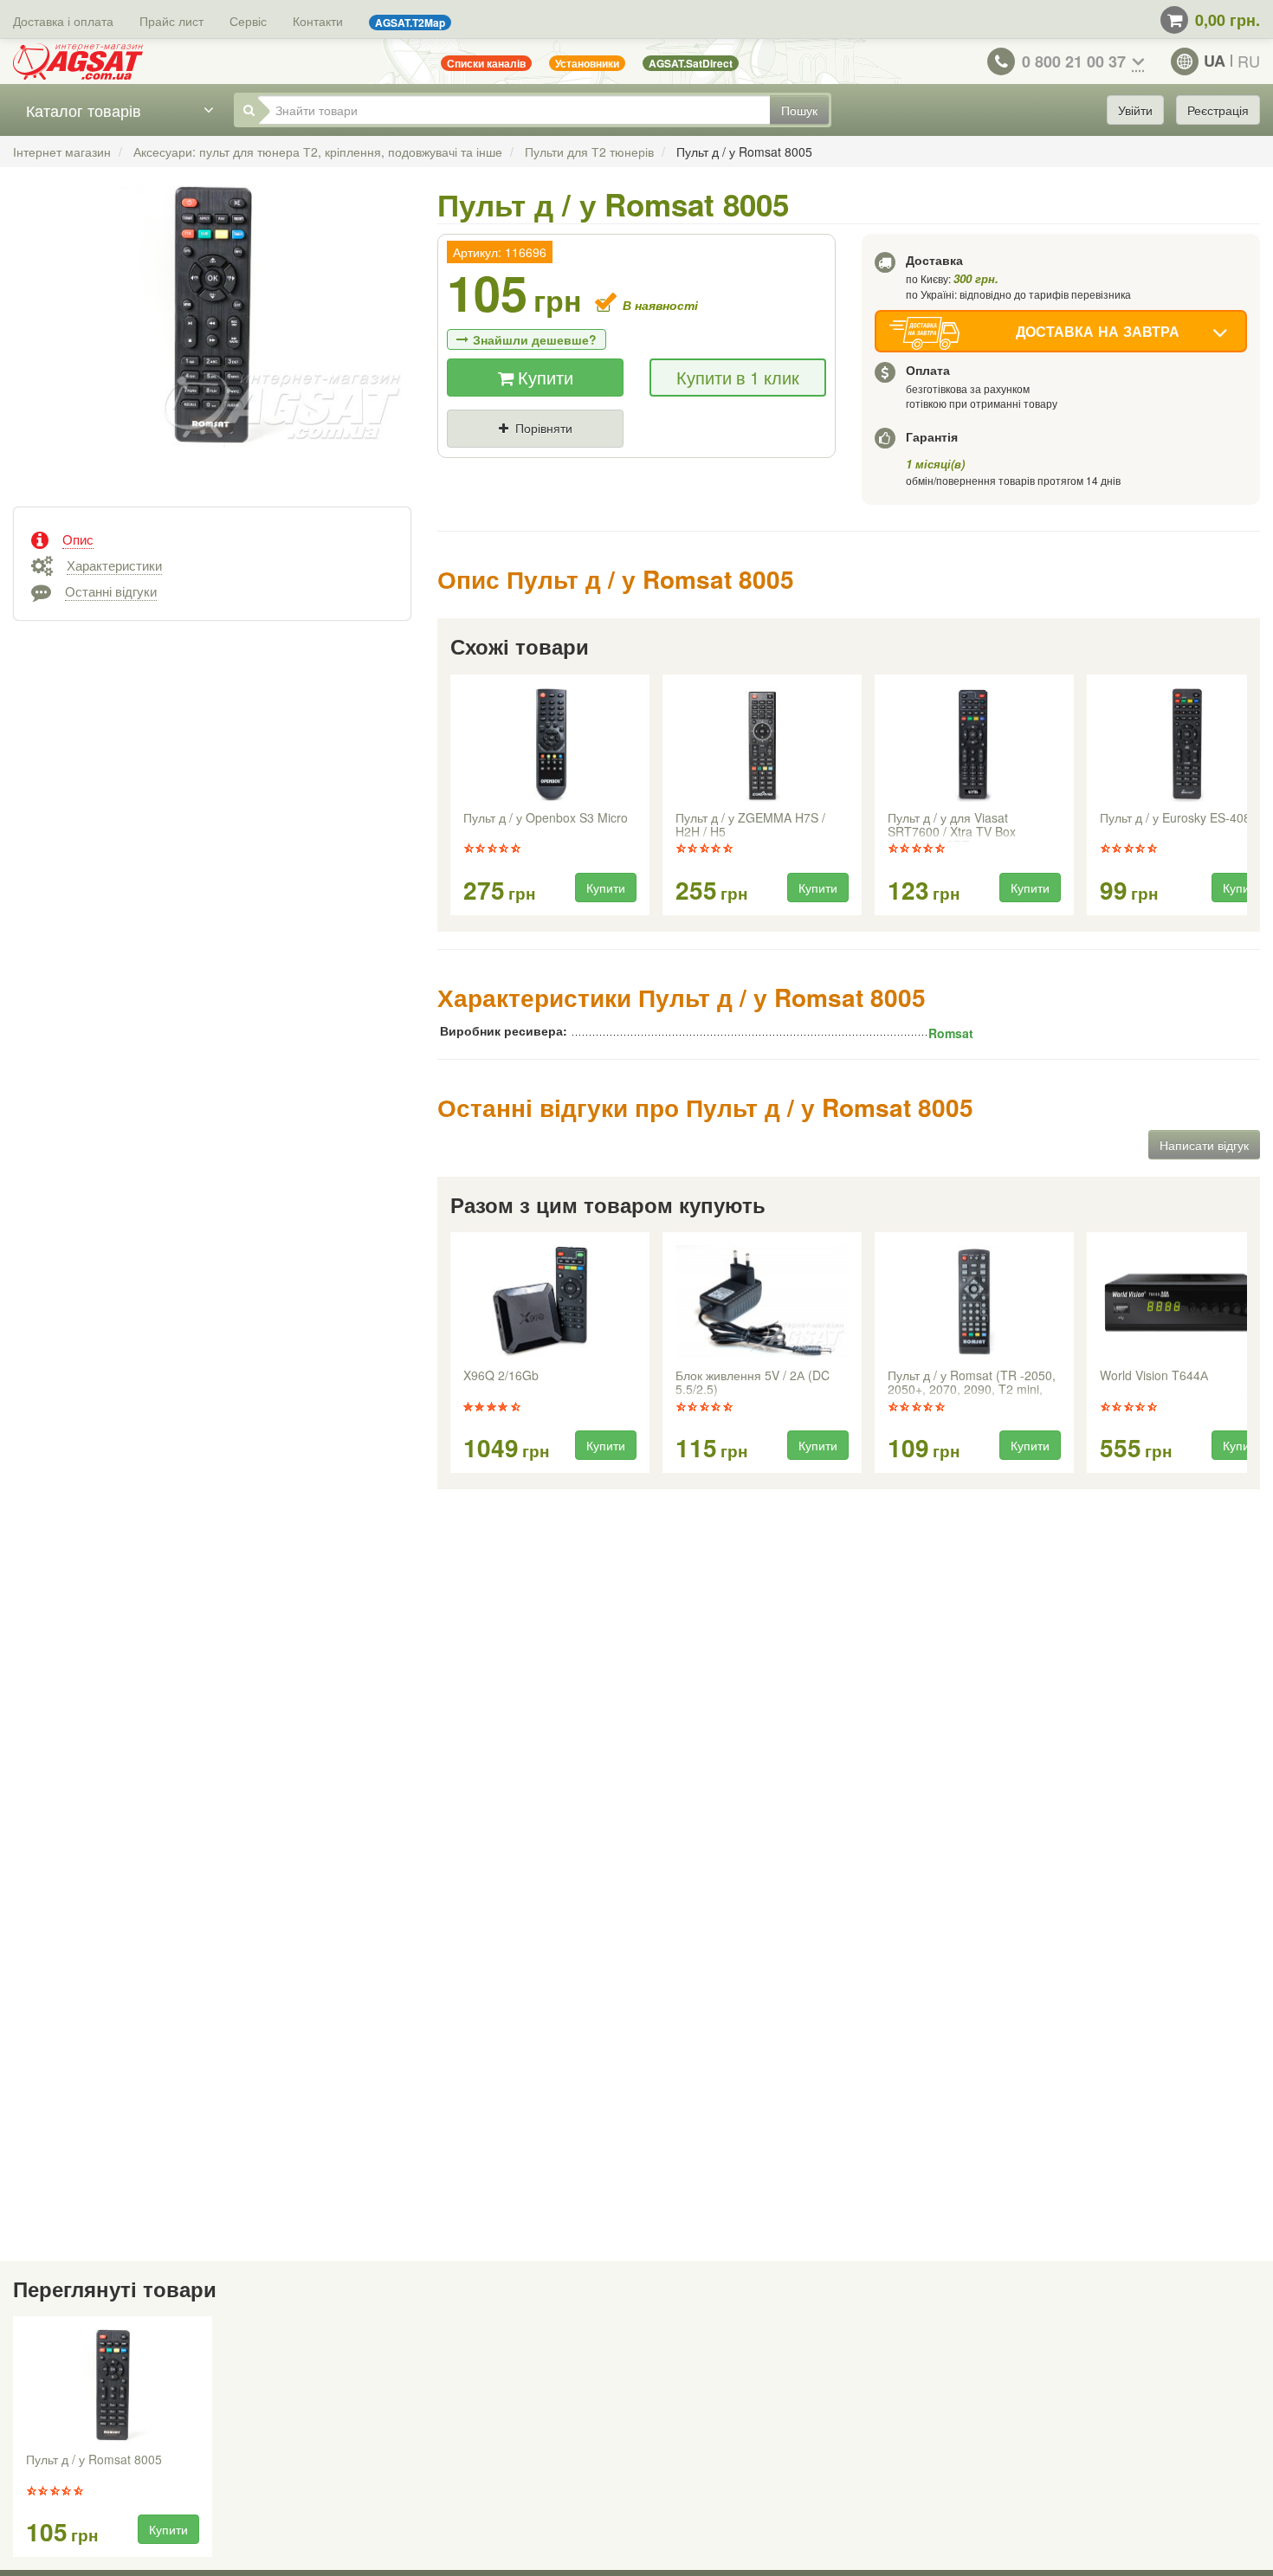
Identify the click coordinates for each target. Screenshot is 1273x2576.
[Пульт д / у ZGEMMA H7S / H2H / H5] (762, 745)
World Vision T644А (1154, 1376)
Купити (543, 377)
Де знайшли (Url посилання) (638, 457)
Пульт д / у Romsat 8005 (94, 2460)
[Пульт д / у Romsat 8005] (212, 335)
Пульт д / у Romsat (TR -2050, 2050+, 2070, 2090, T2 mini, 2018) (972, 1384)
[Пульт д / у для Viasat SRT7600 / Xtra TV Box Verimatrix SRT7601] (974, 745)
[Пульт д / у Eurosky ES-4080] (1186, 745)
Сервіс (248, 21)
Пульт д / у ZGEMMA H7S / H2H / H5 (750, 825)
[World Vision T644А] (1186, 1302)
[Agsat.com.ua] (78, 61)
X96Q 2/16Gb (501, 1376)
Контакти (318, 21)
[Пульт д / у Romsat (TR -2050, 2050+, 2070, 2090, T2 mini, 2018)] (974, 1302)
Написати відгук (1204, 1145)
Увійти (1135, 110)
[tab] (212, 538)
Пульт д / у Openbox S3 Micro (546, 818)
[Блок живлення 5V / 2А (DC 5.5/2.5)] (762, 1302)
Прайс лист (171, 21)
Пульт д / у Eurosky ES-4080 (1179, 818)
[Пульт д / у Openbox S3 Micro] (550, 745)
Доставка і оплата (63, 21)
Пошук (799, 110)
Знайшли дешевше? (535, 339)
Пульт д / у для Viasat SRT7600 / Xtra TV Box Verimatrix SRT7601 (952, 826)
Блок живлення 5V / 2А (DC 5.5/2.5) (753, 1383)
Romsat (951, 1033)
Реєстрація (1218, 110)
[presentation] (452, 796)
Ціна (475, 457)
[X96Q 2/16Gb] (550, 1302)
